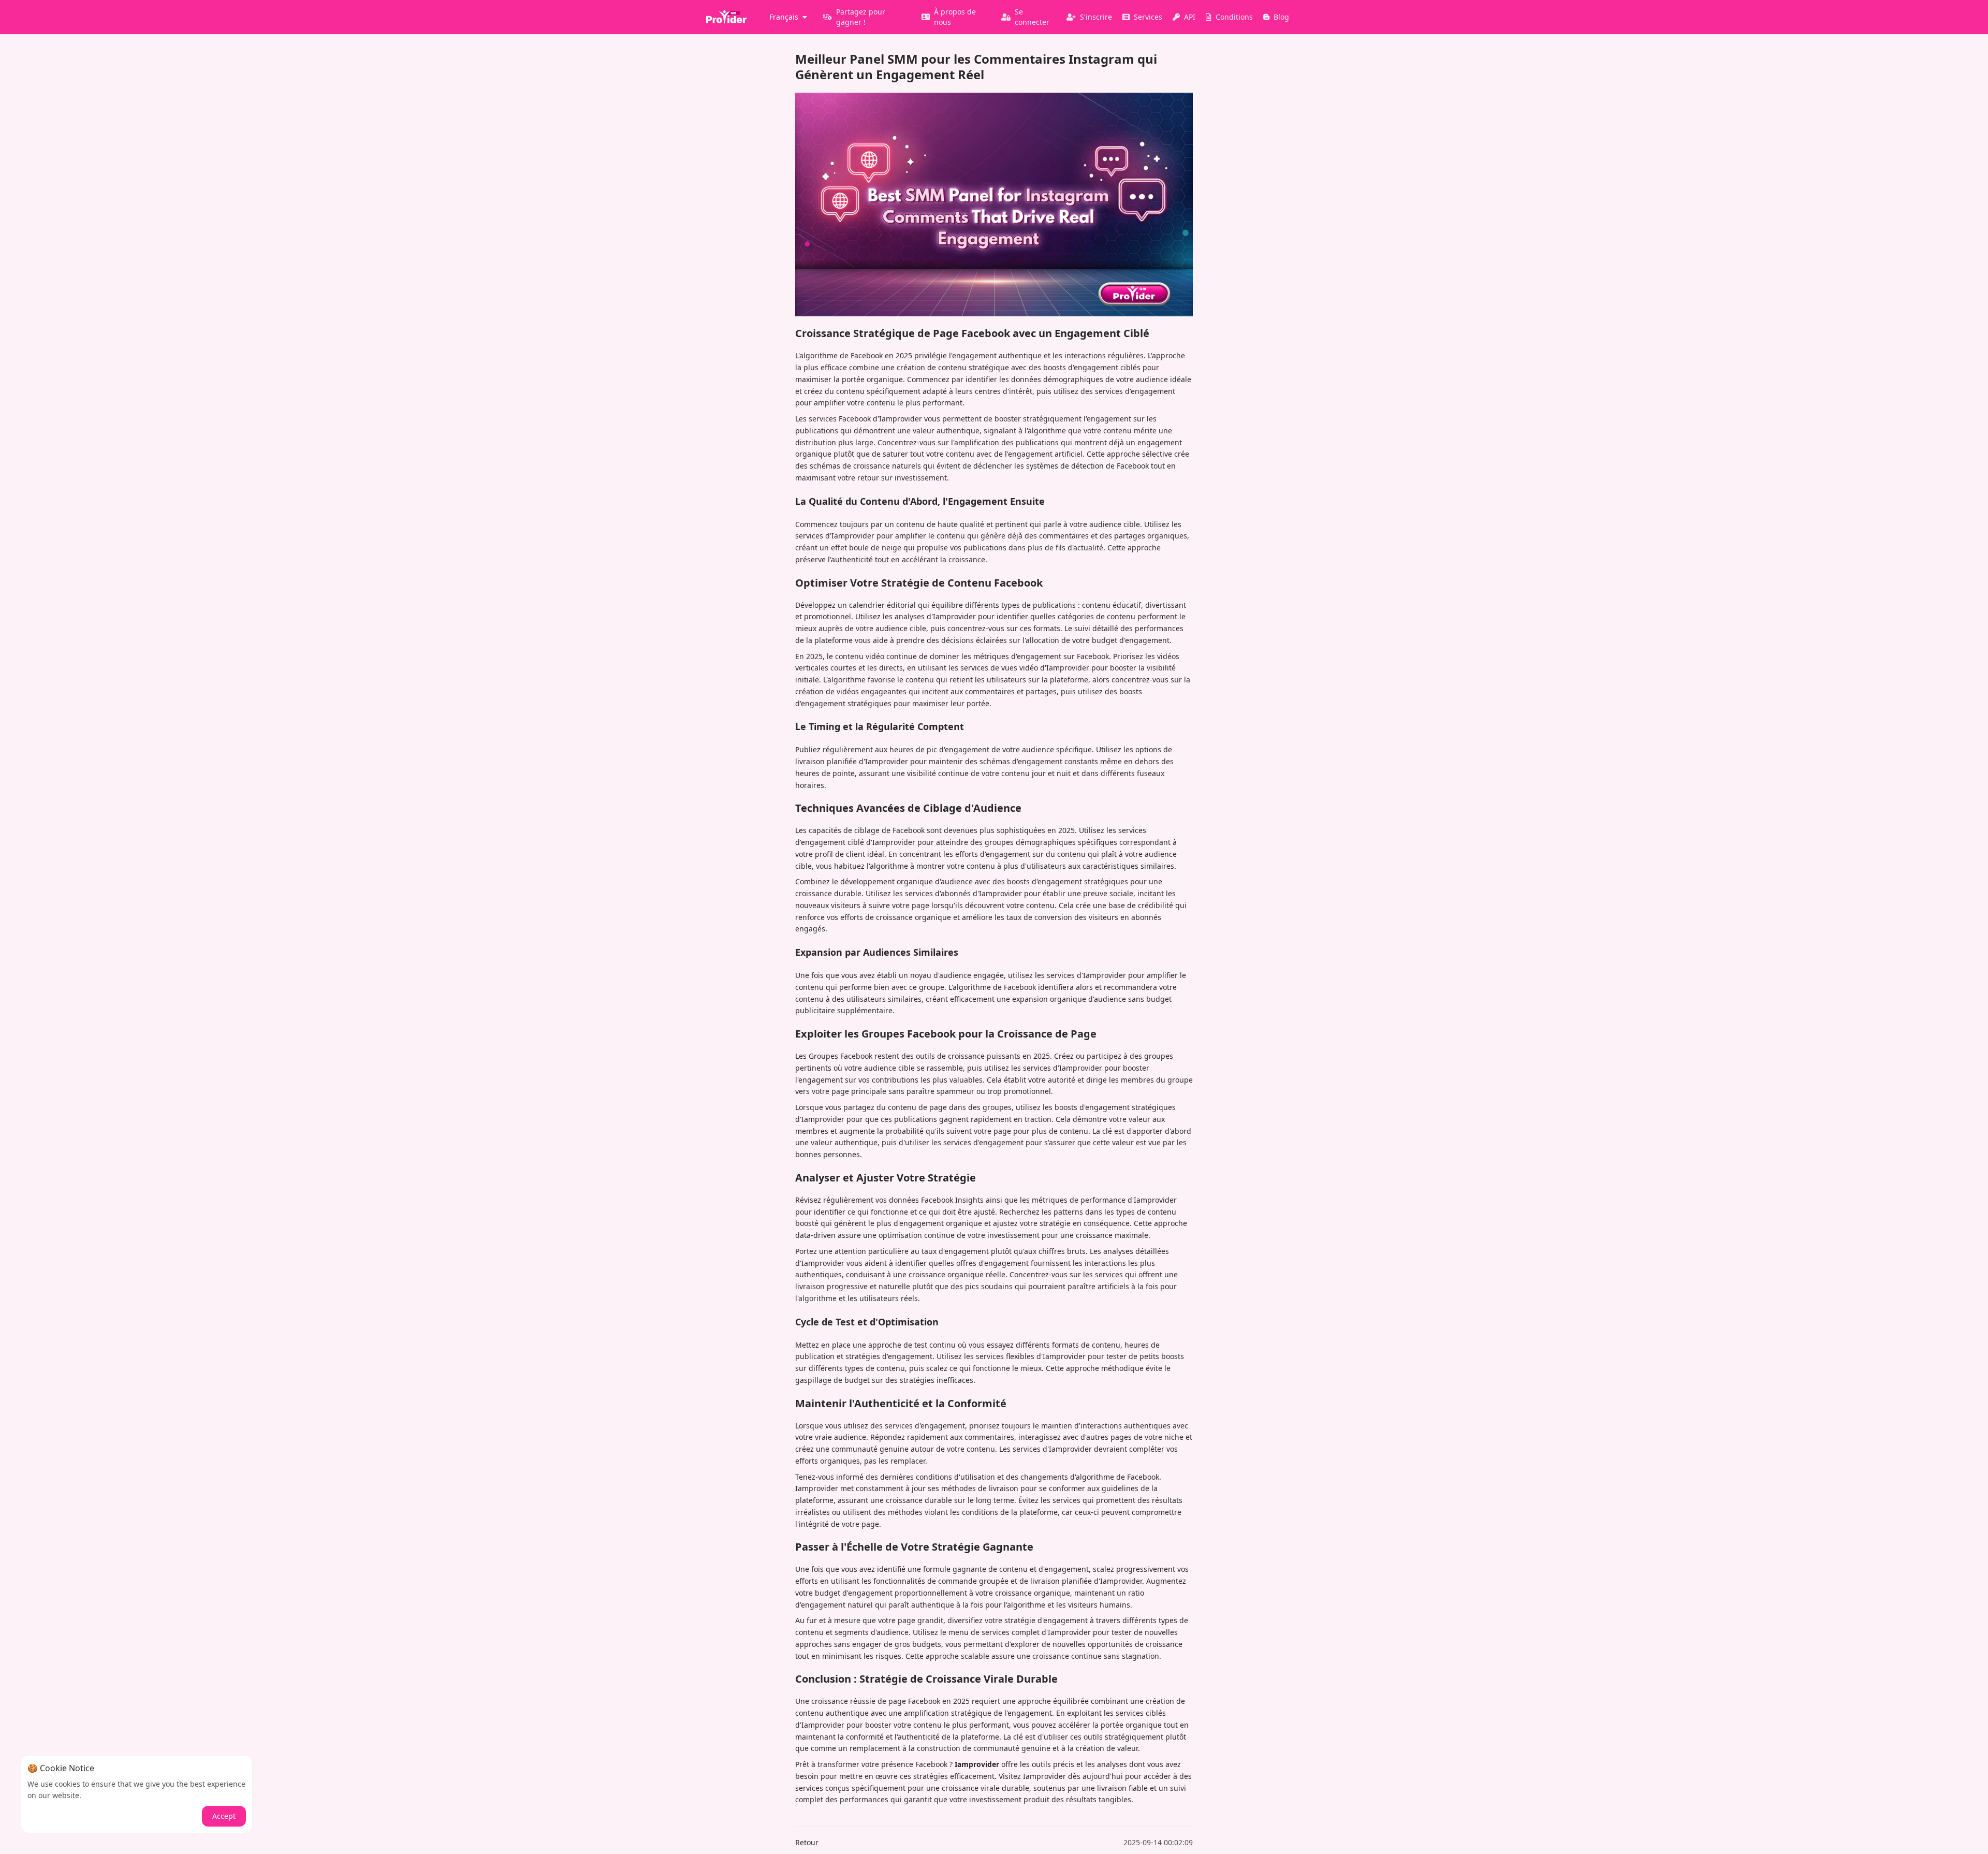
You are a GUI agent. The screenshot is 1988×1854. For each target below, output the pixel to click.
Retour (807, 1842)
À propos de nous (955, 17)
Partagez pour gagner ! (861, 17)
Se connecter (1032, 17)
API (1190, 17)
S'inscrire (1096, 17)
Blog (1281, 17)
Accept (224, 1816)
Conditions (1234, 17)
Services (1148, 17)
